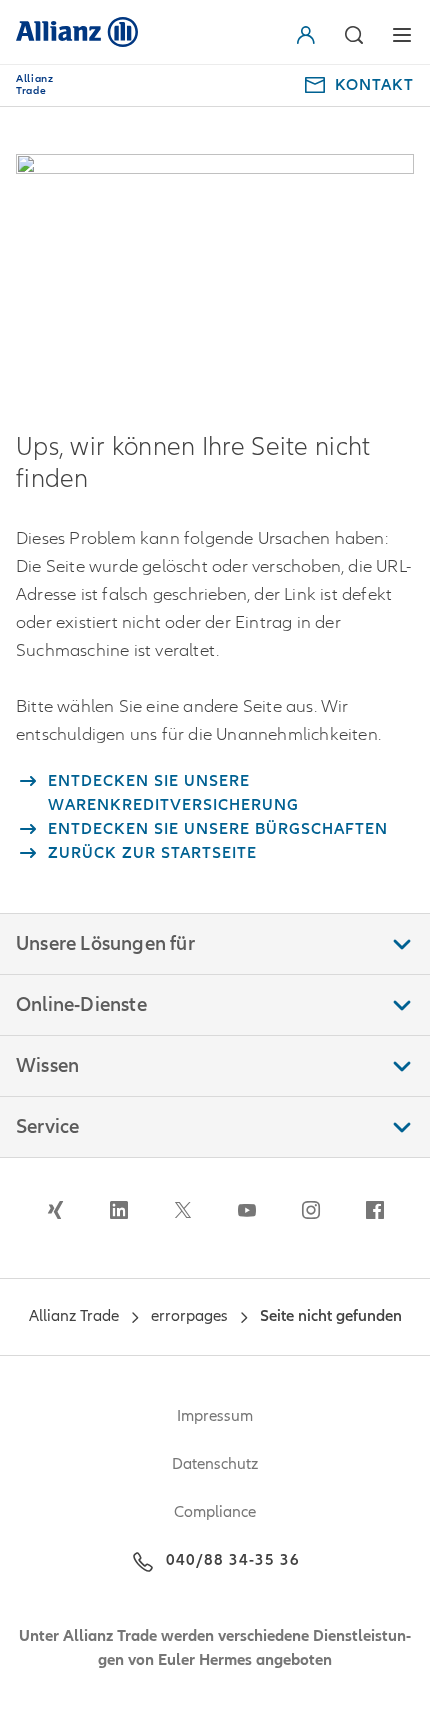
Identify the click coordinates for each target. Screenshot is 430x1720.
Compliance (215, 1512)
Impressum (215, 1416)
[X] (183, 1210)
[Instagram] (311, 1210)
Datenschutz (215, 1464)
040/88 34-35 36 (233, 1560)
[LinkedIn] (119, 1210)
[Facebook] (375, 1210)
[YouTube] (247, 1210)
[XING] (55, 1210)
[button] (310, 35)
